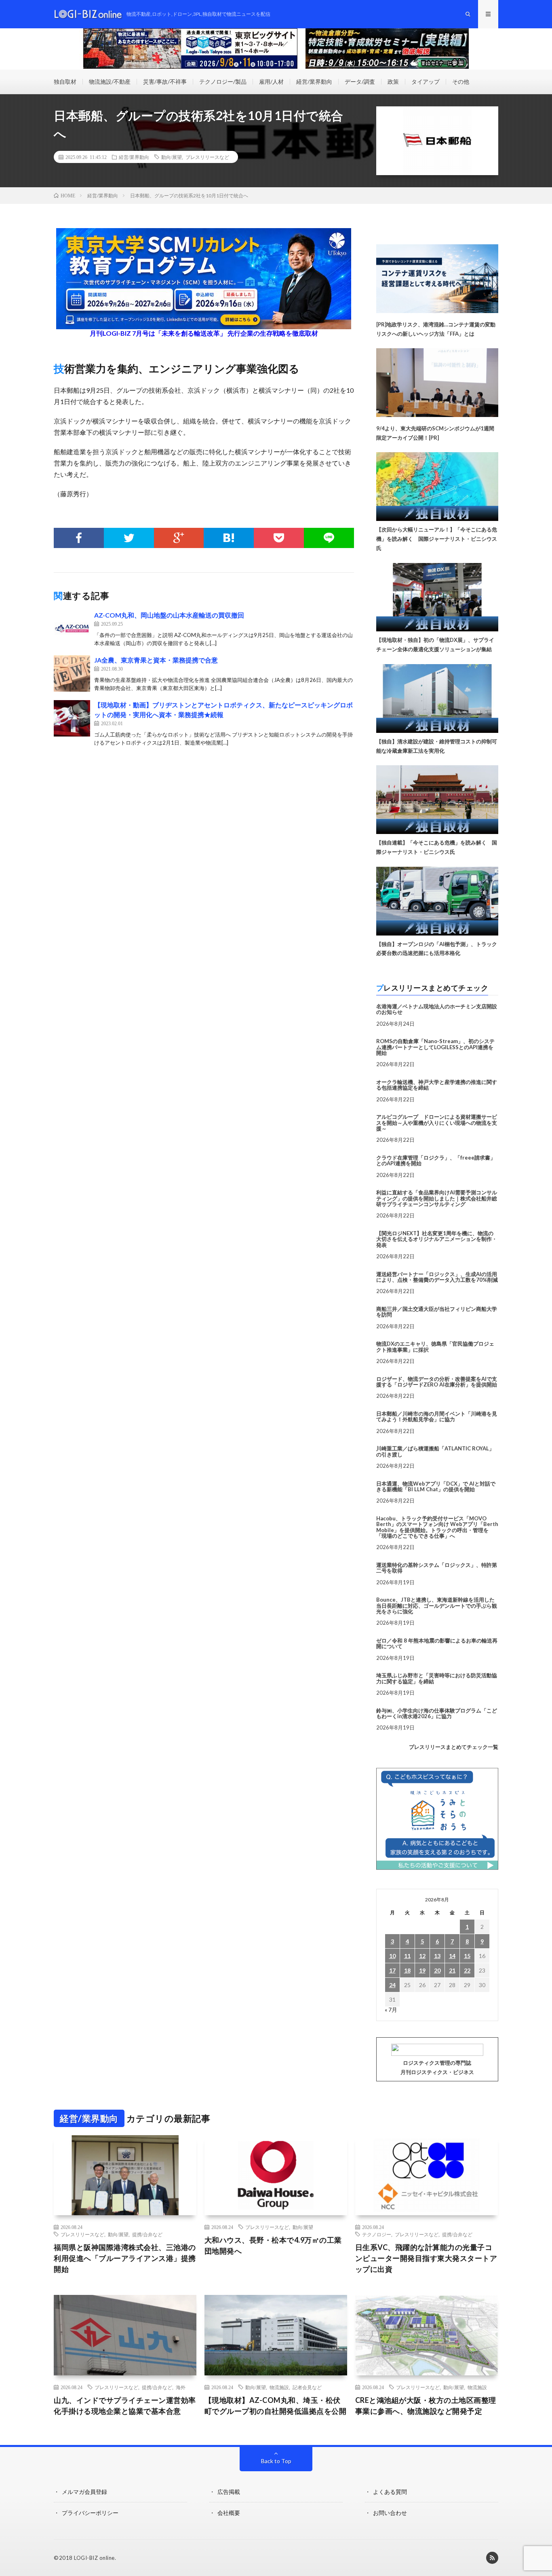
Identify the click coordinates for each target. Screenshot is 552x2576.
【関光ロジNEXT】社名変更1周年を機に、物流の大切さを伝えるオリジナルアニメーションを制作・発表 (437, 1239)
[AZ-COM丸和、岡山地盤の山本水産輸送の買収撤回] (72, 629)
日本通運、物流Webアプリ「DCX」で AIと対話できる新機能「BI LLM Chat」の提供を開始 (436, 1486)
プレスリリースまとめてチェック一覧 (454, 1747)
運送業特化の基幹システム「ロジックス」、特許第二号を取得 (437, 1568)
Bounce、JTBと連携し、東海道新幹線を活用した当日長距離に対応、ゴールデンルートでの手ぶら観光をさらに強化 (437, 1606)
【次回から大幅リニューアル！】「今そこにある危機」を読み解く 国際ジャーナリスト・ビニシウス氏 (437, 539)
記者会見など (307, 2387)
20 (437, 1970)
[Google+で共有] (179, 538)
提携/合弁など (147, 2234)
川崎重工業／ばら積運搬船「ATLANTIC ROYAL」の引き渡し (435, 1451)
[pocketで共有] (279, 538)
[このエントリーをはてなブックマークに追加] (229, 538)
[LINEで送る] (329, 538)
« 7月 (391, 2010)
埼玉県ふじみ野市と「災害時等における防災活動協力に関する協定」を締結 (437, 1678)
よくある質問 (390, 2492)
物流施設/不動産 (110, 81)
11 (407, 1956)
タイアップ (426, 81)
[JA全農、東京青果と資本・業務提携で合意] (72, 673)
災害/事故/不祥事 (165, 81)
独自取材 (65, 81)
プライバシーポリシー (90, 2513)
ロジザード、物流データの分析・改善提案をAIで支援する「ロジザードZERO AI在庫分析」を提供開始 (437, 1382)
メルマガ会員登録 (84, 2492)
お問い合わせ (390, 2513)
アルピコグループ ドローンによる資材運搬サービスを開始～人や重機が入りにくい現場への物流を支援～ (437, 1123)
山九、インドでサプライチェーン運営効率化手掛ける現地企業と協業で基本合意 (125, 2406)
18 (407, 1970)
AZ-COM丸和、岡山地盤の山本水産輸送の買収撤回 (169, 615)
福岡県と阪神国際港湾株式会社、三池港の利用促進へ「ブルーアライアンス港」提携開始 (125, 2258)
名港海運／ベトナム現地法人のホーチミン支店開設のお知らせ (437, 1009)
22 (467, 1970)
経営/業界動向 (314, 81)
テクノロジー (377, 2234)
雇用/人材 (271, 81)
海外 (181, 2387)
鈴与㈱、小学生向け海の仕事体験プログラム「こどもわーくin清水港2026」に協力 (437, 1713)
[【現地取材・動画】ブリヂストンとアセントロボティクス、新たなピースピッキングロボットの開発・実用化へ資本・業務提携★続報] (72, 718)
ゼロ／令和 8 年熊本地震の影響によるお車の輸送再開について (437, 1643)
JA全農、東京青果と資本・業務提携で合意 (156, 660)
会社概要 (229, 2513)
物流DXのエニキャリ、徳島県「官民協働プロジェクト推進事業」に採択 (435, 1346)
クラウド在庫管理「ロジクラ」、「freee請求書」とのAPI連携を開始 (436, 1160)
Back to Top (276, 2461)
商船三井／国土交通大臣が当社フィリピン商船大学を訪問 (437, 1312)
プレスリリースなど (207, 157)
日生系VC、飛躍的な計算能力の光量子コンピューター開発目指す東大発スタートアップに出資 (426, 2258)
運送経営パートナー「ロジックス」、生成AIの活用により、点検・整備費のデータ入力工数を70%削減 (437, 1277)
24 (392, 1985)
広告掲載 (229, 2492)
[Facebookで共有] (79, 538)
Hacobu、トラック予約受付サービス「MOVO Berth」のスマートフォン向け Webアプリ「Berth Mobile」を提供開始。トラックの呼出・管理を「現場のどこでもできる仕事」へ (437, 1527)
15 (467, 1956)
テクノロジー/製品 (223, 81)
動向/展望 (172, 157)
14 (452, 1956)
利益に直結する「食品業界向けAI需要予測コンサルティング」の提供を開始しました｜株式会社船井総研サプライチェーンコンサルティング (437, 1198)
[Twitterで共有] (129, 538)
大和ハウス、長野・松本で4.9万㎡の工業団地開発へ (273, 2245)
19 (422, 1970)
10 (392, 1956)
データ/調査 (360, 81)
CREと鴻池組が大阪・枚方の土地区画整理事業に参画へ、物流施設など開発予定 (426, 2406)
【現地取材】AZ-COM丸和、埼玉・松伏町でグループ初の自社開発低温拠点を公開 (276, 2406)
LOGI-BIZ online (94, 2558)
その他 (461, 81)
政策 (393, 81)
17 (392, 1970)
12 (422, 1956)
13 (437, 1956)
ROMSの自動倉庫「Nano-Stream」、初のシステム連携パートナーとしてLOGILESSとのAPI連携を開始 (435, 1047)
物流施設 (279, 2387)
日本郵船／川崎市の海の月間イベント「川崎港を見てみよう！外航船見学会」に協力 (437, 1416)
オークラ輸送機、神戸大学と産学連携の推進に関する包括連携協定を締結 (437, 1085)
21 (452, 1970)
